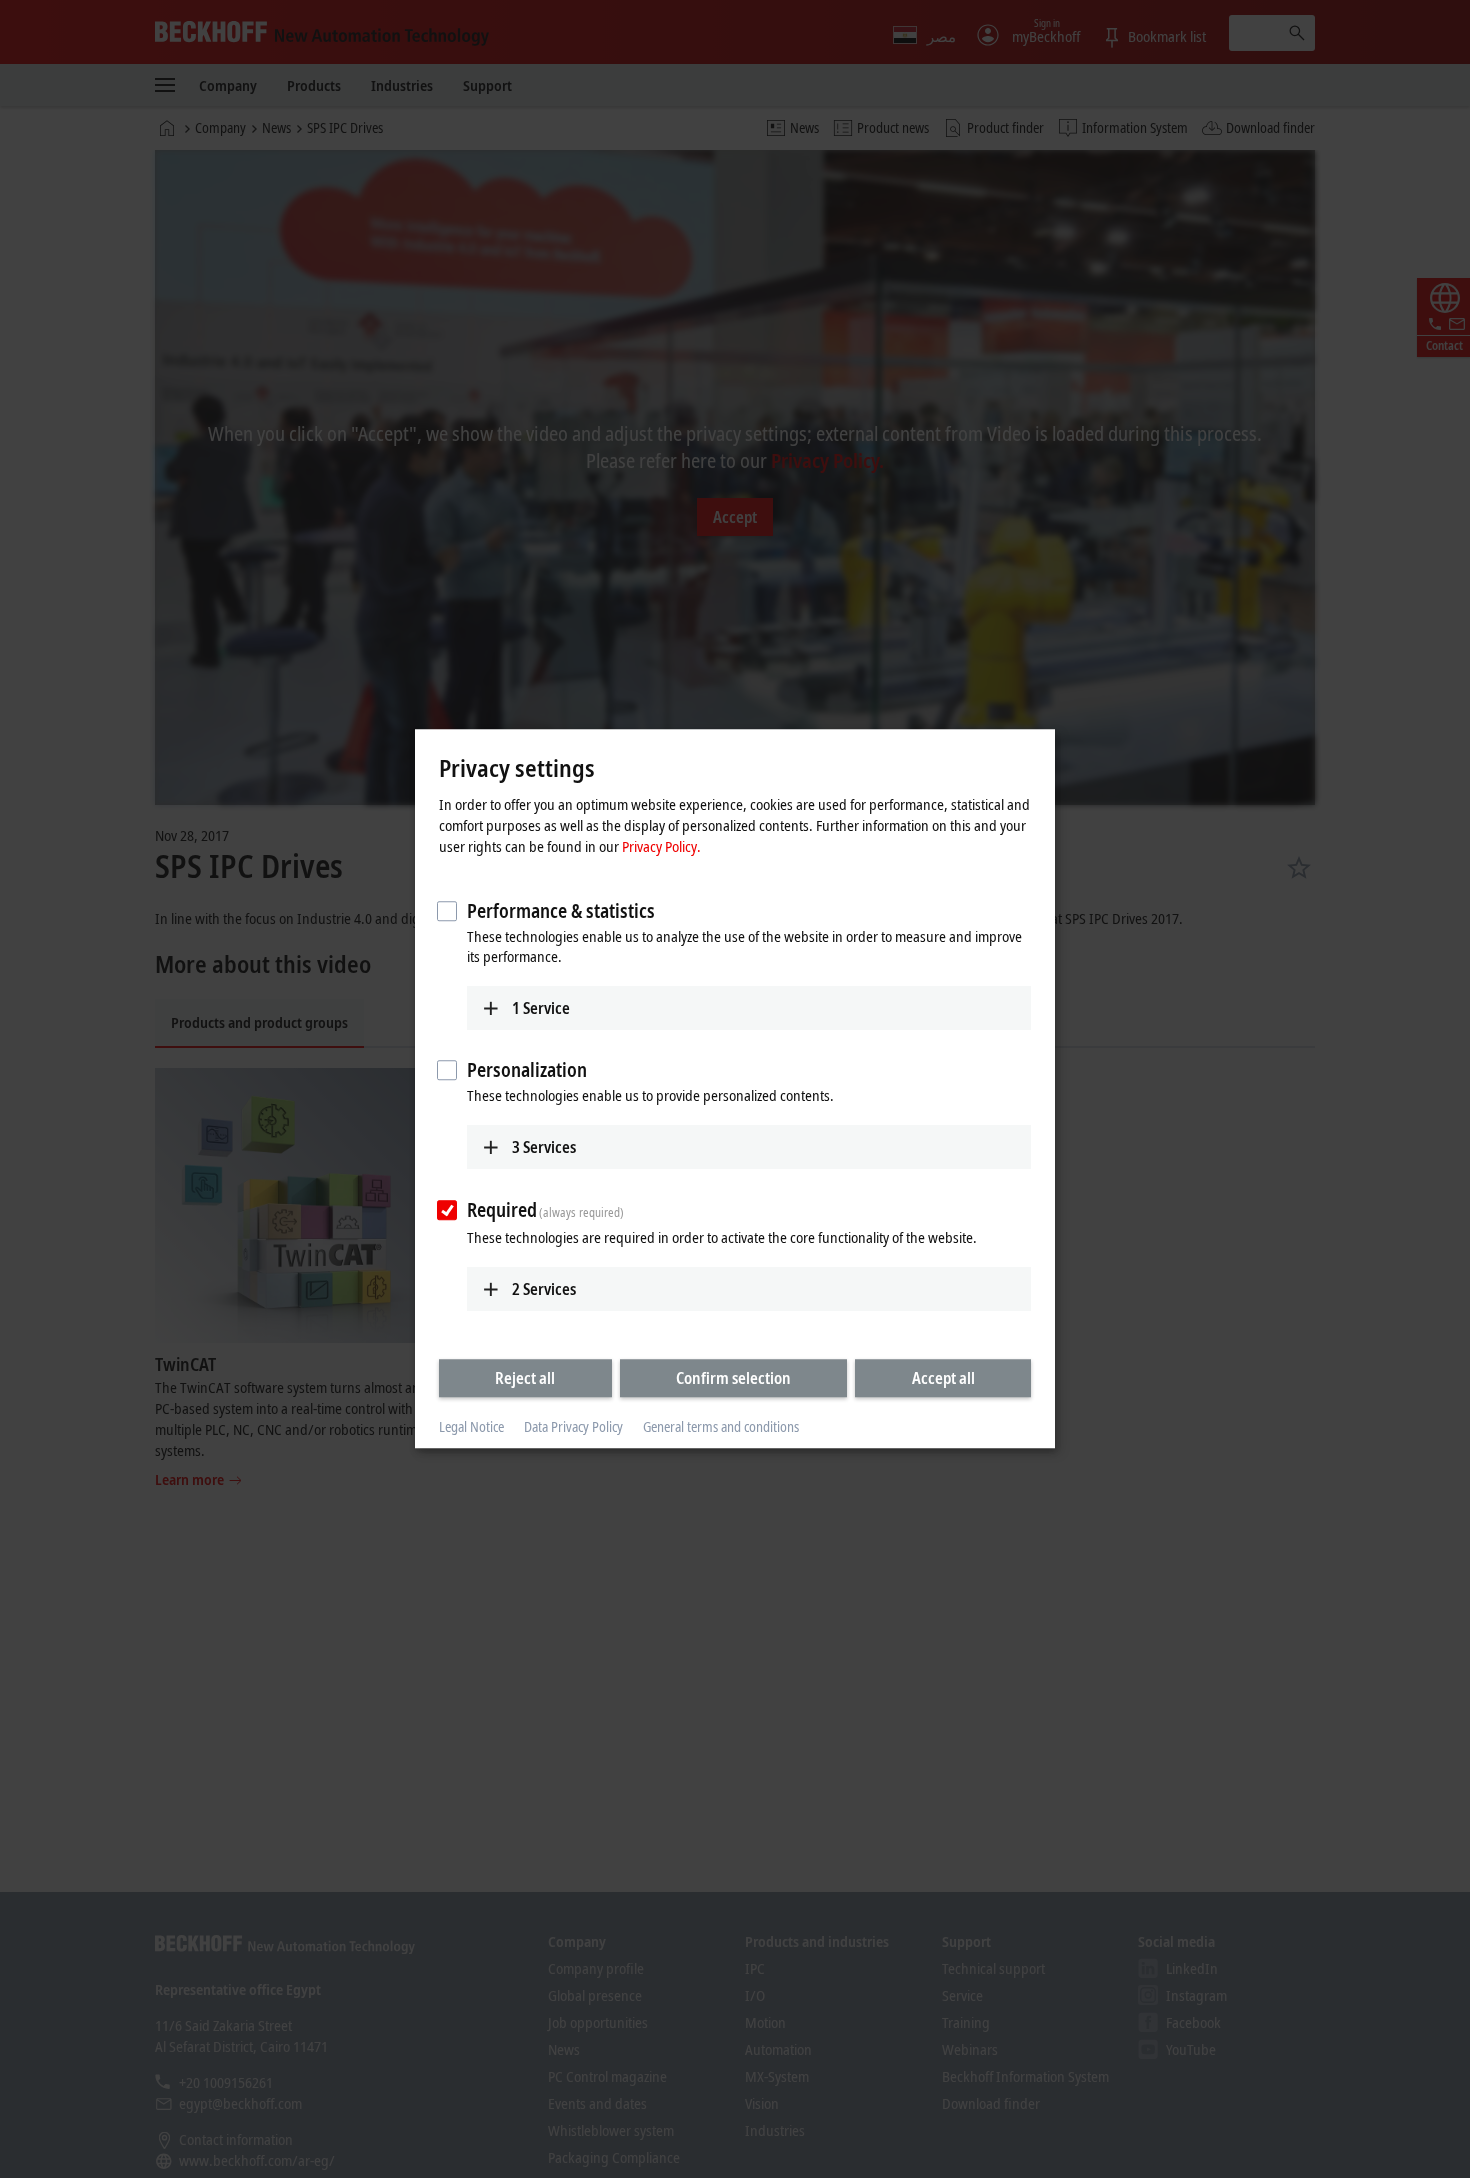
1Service (541, 1008)
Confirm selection (733, 1378)
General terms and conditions (721, 1426)
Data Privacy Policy (573, 1426)
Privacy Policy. (661, 846)
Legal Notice (471, 1426)
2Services (544, 1289)
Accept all (943, 1378)
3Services (544, 1147)
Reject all (525, 1378)
